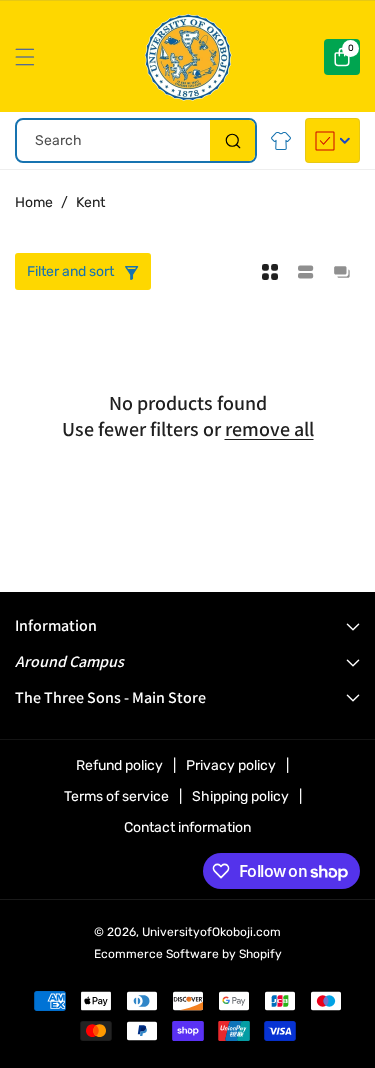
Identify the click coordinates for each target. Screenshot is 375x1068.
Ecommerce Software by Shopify (188, 954)
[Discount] (332, 140)
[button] (30, 57)
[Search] (232, 140)
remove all (269, 429)
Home (34, 202)
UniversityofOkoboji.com (211, 932)
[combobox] (136, 140)
